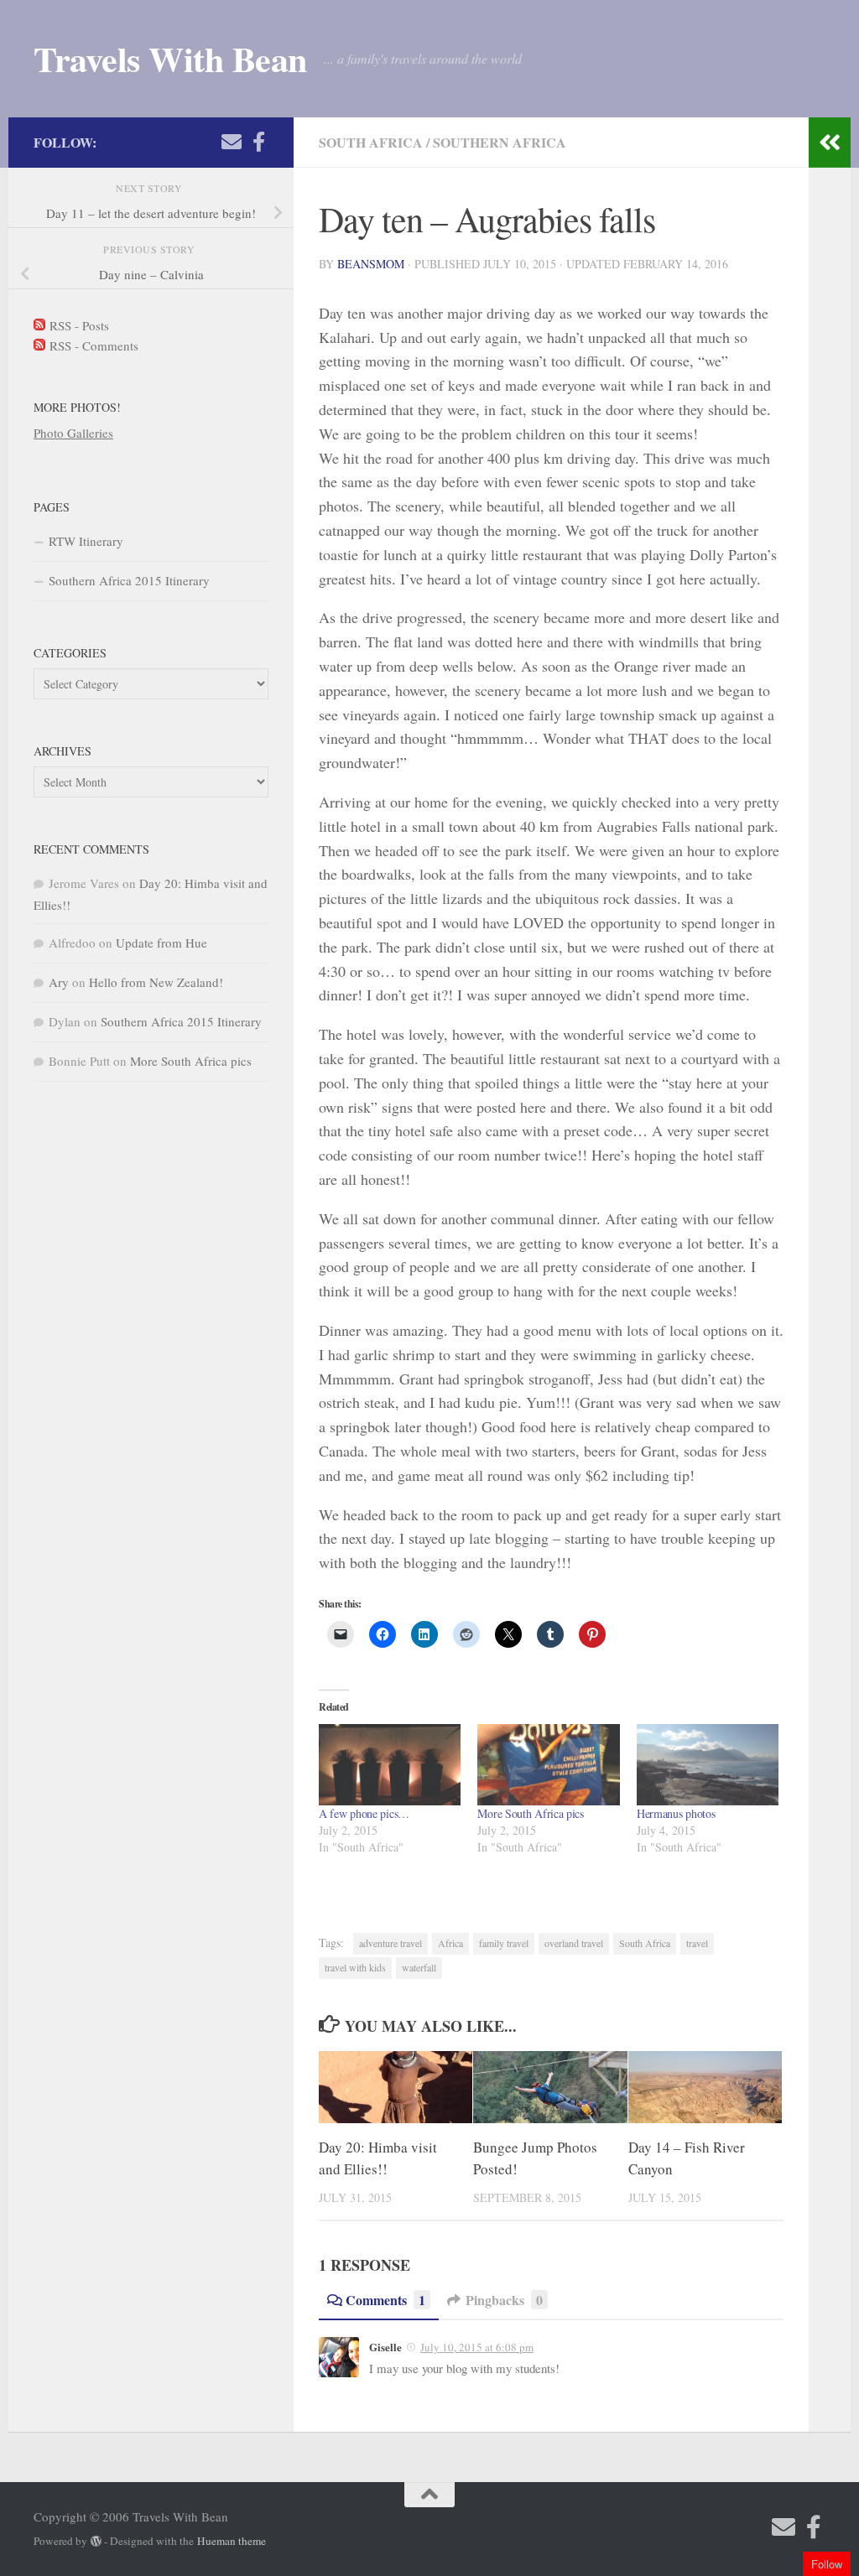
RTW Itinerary (86, 541)
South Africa (371, 142)
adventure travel (390, 1943)
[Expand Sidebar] (830, 143)
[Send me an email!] (232, 142)
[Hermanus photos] (708, 1765)
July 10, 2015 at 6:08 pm (477, 2347)
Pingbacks (504, 2300)
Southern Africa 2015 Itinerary (129, 580)
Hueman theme (232, 2541)
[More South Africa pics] (548, 1765)
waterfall (419, 1967)
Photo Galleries (73, 433)
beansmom (371, 264)
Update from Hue (161, 943)
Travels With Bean (170, 59)
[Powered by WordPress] (96, 2541)
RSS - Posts (77, 325)
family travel (504, 1943)
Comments (385, 2300)
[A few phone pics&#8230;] (390, 1765)
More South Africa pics (530, 1813)
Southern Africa (500, 142)
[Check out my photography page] (258, 142)
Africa (450, 1943)
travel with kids (355, 1967)
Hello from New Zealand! (156, 982)
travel (697, 1943)
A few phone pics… (364, 1813)
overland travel (574, 1943)
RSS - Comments (92, 345)
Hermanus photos (676, 1813)
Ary (59, 982)
